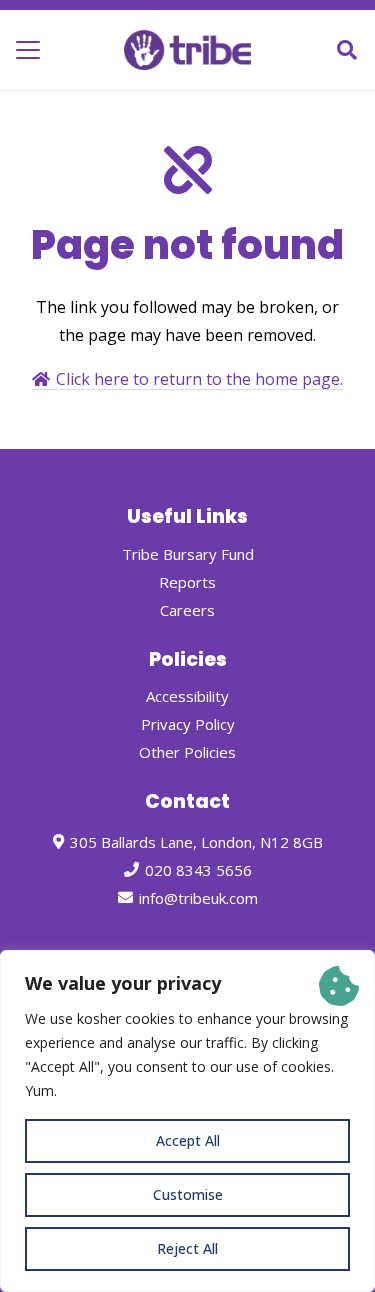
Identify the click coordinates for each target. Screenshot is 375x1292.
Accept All (188, 1140)
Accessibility (187, 696)
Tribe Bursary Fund (188, 554)
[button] (28, 50)
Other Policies (187, 752)
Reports (187, 582)
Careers (187, 610)
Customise (188, 1194)
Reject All (187, 1248)
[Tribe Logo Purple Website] (187, 50)
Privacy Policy (188, 724)
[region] (187, 1121)
